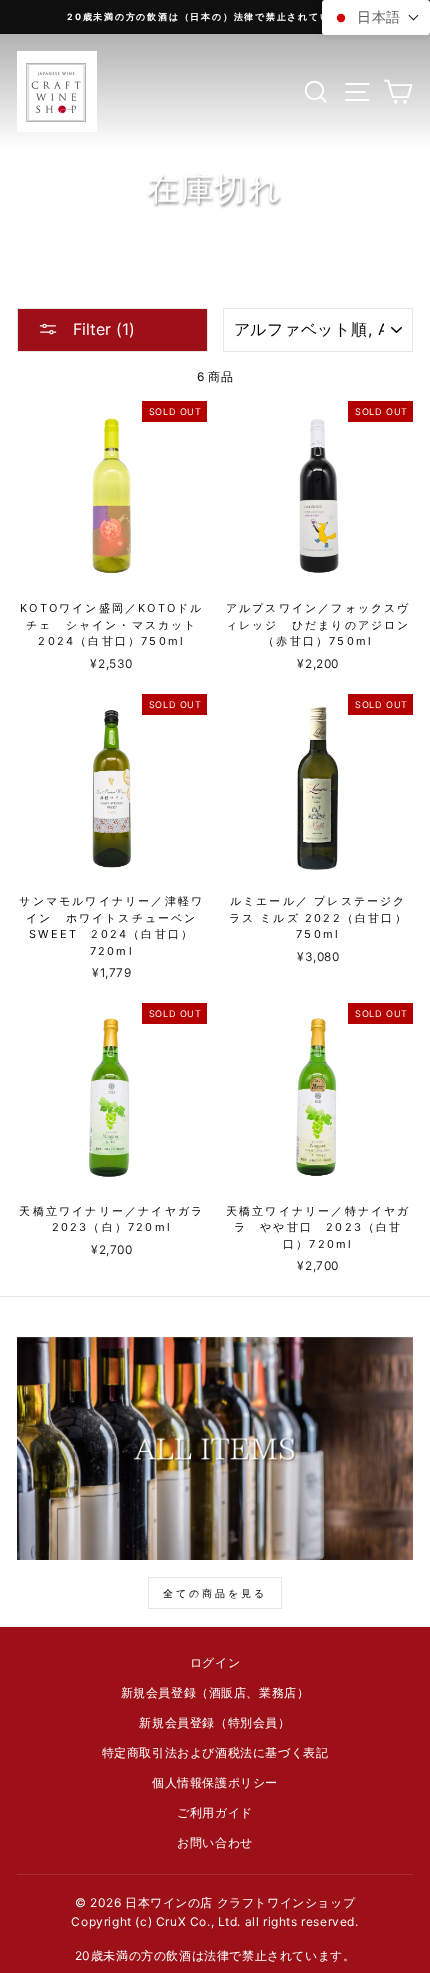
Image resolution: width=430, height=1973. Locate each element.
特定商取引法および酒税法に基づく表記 (215, 1752)
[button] (376, 17)
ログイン (215, 1662)
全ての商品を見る (215, 1593)
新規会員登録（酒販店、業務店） (215, 1692)
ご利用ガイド (215, 1812)
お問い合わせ (215, 1842)
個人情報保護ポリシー (215, 1782)
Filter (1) (101, 329)
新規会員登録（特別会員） (214, 1722)
